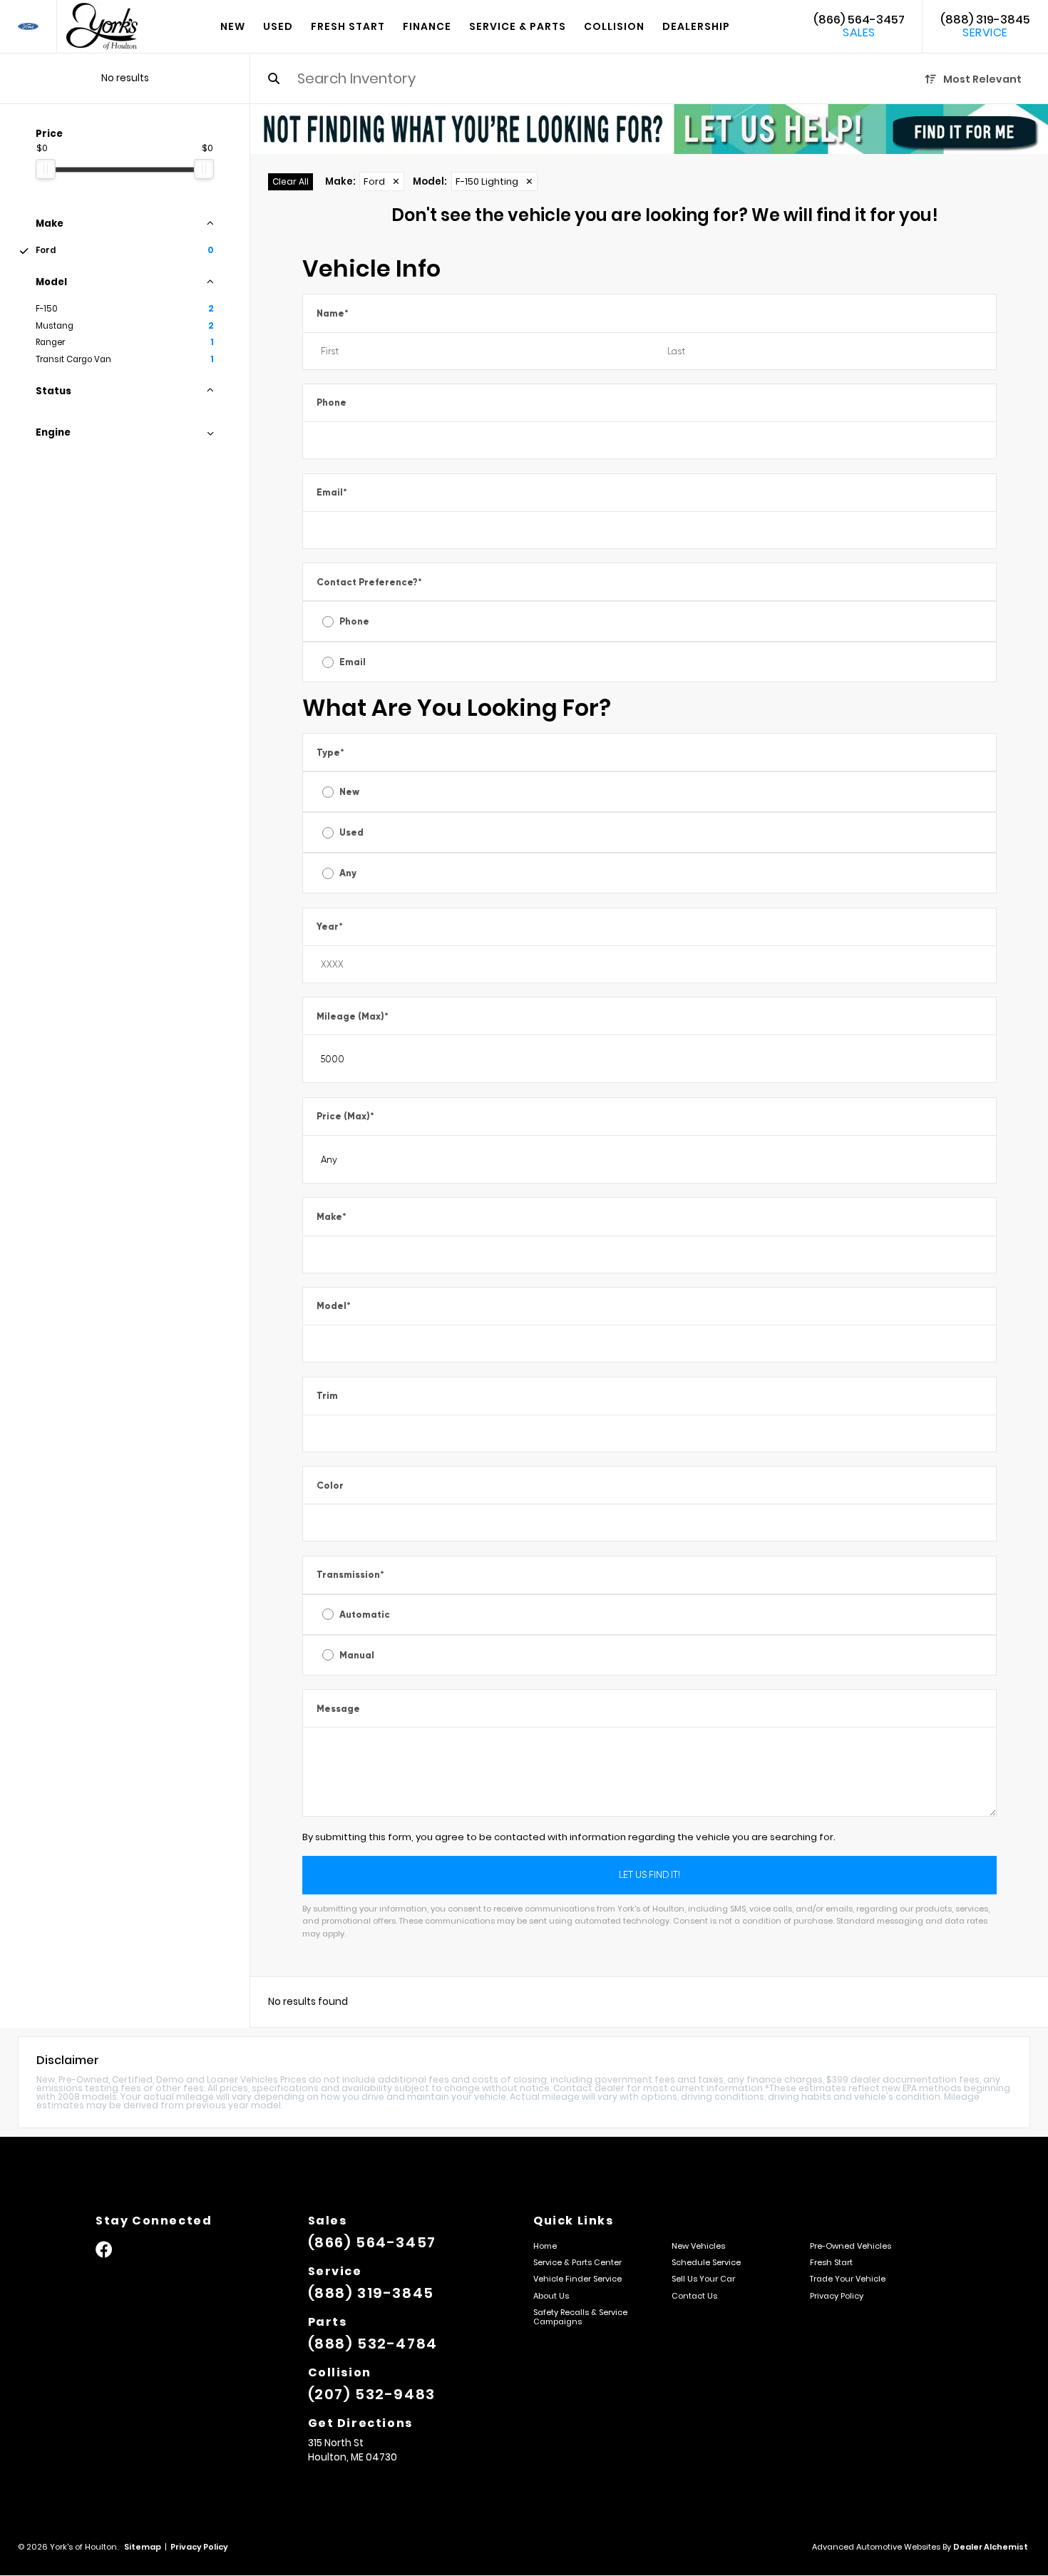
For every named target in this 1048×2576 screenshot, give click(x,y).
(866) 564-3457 (859, 26)
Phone (332, 402)
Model (334, 1306)
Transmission (350, 1575)
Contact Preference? (369, 582)
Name (333, 313)
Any (348, 873)
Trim (327, 1396)
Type (330, 753)
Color (330, 1485)
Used (351, 832)
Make (332, 1217)
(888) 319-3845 (985, 26)
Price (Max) (345, 1116)
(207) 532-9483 (372, 2394)
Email (332, 492)
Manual (357, 1655)
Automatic (365, 1615)
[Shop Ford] (28, 27)
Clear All (291, 181)
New (349, 792)
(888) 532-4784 (373, 2344)
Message (338, 1709)
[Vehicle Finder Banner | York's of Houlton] (649, 129)
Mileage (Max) (353, 1016)
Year (330, 927)
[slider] (46, 169)
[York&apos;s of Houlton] (102, 26)
